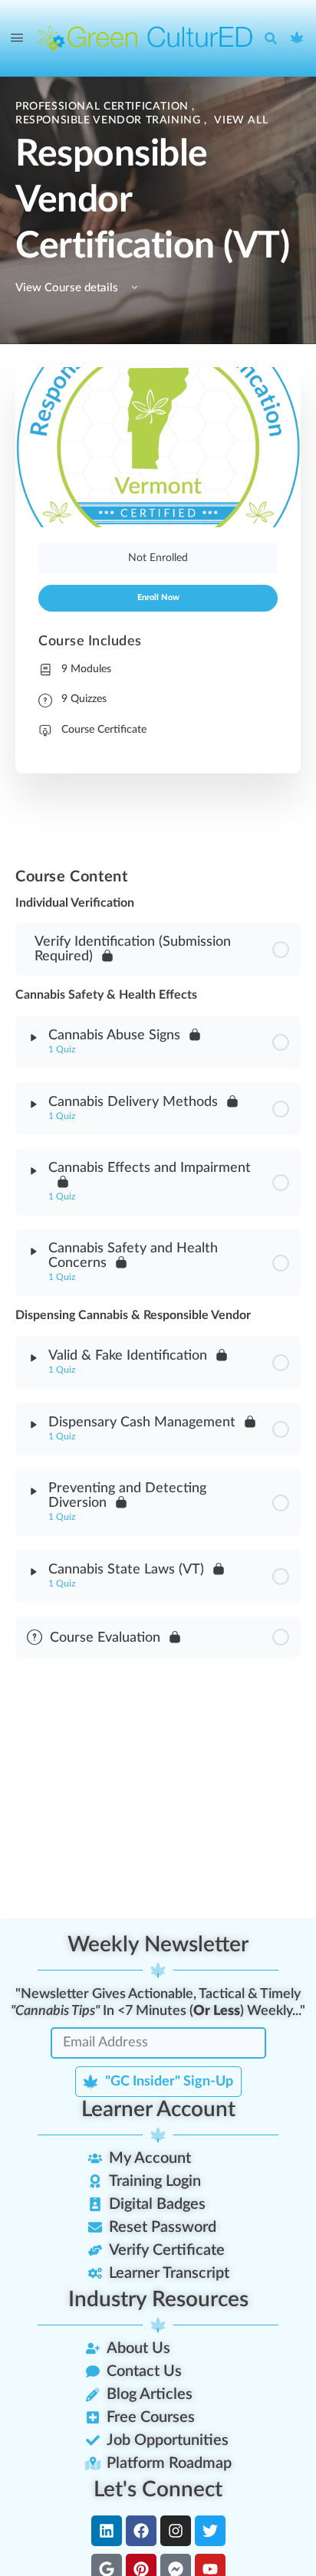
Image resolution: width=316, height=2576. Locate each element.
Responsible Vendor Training (110, 120)
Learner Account (158, 2109)
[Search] (275, 38)
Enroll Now (158, 598)
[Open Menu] (17, 38)
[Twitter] (210, 2531)
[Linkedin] (107, 2531)
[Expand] (34, 1038)
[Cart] (298, 38)
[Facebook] (141, 2531)
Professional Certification (104, 107)
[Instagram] (176, 2531)
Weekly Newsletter (158, 1944)
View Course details (68, 288)
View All (241, 120)
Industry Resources (158, 2299)
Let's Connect (158, 2489)
